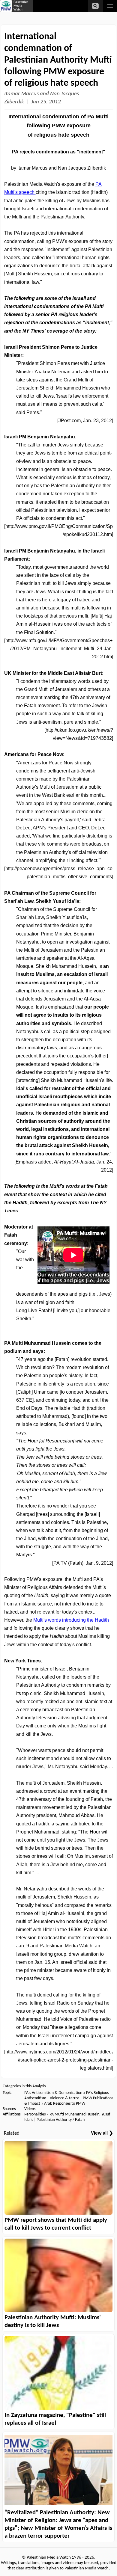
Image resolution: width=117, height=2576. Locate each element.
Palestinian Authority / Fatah (61, 2120)
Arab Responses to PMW (65, 2104)
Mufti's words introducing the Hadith (71, 1620)
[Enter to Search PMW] (95, 6)
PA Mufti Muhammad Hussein (74, 2114)
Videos (30, 2109)
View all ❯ (102, 2133)
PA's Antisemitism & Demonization (53, 2093)
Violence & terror (64, 2098)
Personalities (35, 2114)
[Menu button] (110, 6)
